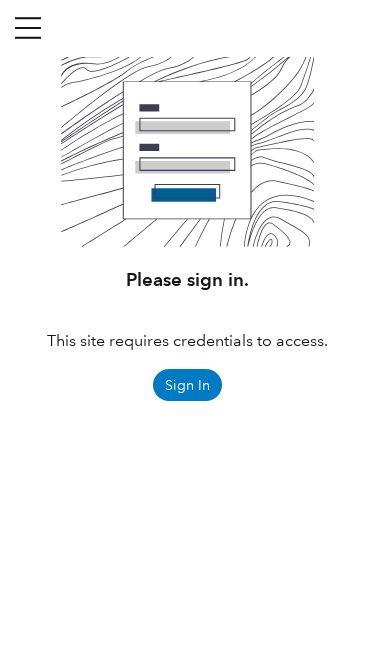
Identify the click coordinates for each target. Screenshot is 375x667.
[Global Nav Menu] (28, 28)
